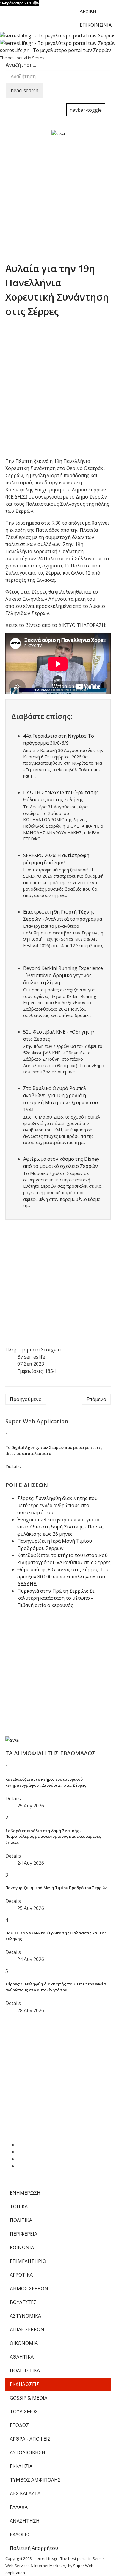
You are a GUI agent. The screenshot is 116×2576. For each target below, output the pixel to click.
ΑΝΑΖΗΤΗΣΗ (25, 2521)
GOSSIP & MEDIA (29, 2398)
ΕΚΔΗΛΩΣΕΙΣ (25, 2384)
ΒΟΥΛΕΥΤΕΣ (23, 2302)
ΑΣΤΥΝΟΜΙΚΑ (25, 2316)
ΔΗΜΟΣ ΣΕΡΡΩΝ (29, 2288)
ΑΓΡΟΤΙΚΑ (21, 2275)
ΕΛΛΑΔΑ (19, 2507)
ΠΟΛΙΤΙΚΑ (21, 2220)
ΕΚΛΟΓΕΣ (20, 2534)
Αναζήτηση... (21, 65)
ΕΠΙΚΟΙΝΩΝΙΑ (96, 25)
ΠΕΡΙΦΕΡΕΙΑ (23, 2234)
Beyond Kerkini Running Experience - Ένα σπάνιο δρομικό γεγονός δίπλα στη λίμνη (63, 975)
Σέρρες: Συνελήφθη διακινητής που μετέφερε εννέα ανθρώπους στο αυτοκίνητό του (57, 1505)
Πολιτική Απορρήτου (34, 2548)
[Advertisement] (58, 195)
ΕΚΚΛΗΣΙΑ (21, 2466)
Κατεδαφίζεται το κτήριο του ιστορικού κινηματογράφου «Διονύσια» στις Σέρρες (46, 1782)
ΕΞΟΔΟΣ (19, 2425)
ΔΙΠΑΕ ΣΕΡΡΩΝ (27, 2329)
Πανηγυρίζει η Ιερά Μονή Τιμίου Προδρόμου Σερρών (56, 1888)
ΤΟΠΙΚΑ (19, 2206)
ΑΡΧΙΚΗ (88, 11)
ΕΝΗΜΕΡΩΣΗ (25, 2193)
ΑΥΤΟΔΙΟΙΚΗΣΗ (28, 2452)
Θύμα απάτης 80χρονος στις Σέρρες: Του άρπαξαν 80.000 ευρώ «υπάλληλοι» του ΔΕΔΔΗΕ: (63, 1577)
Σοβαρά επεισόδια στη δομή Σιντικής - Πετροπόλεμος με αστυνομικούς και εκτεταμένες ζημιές (53, 1837)
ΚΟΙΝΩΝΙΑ (22, 2247)
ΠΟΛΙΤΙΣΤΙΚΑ (25, 2370)
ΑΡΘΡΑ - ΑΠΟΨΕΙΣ (30, 2439)
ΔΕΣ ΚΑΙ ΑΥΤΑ (25, 2493)
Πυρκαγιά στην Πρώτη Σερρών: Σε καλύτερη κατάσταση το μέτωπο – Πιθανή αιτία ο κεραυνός (56, 1598)
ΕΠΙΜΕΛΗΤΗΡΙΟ (28, 2261)
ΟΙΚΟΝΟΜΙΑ (24, 2343)
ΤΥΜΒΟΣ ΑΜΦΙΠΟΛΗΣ (35, 2480)
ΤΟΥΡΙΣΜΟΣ (24, 2411)
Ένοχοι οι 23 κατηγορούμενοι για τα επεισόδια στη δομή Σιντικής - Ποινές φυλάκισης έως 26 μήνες (60, 1527)
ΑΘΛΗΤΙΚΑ (22, 2357)
